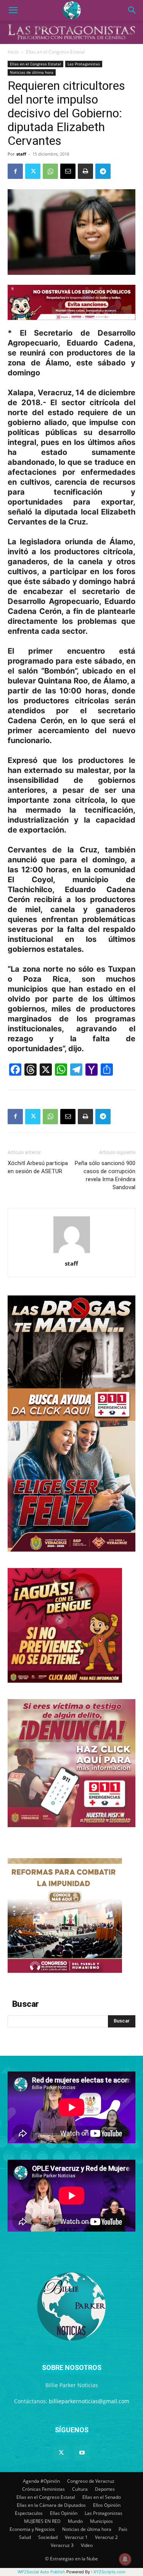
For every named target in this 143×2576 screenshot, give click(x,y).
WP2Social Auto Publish (41, 2572)
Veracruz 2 (106, 2537)
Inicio (13, 52)
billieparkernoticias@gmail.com (89, 2401)
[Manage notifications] (125, 2559)
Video (87, 2545)
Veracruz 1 (76, 2537)
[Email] (68, 171)
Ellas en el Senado (102, 2497)
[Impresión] (85, 171)
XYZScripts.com (109, 2572)
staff (21, 154)
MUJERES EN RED (42, 2521)
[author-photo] (72, 1253)
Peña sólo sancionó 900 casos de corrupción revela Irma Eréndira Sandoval (105, 1175)
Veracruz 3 (62, 2545)
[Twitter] (33, 171)
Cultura (80, 2489)
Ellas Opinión (64, 2513)
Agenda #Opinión (41, 2481)
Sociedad (48, 2537)
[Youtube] (82, 2453)
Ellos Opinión (107, 2505)
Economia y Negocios (32, 2529)
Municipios (101, 2521)
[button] (13, 10)
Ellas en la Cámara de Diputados (51, 2505)
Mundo (75, 2521)
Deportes (105, 2489)
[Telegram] (103, 171)
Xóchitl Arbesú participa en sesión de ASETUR (38, 1167)
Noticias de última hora (32, 72)
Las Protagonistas (84, 64)
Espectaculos (29, 2513)
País (123, 2529)
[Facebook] (15, 171)
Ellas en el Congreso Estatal (55, 52)
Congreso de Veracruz (91, 2481)
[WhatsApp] (50, 171)
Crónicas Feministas (43, 2489)
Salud (25, 2537)
